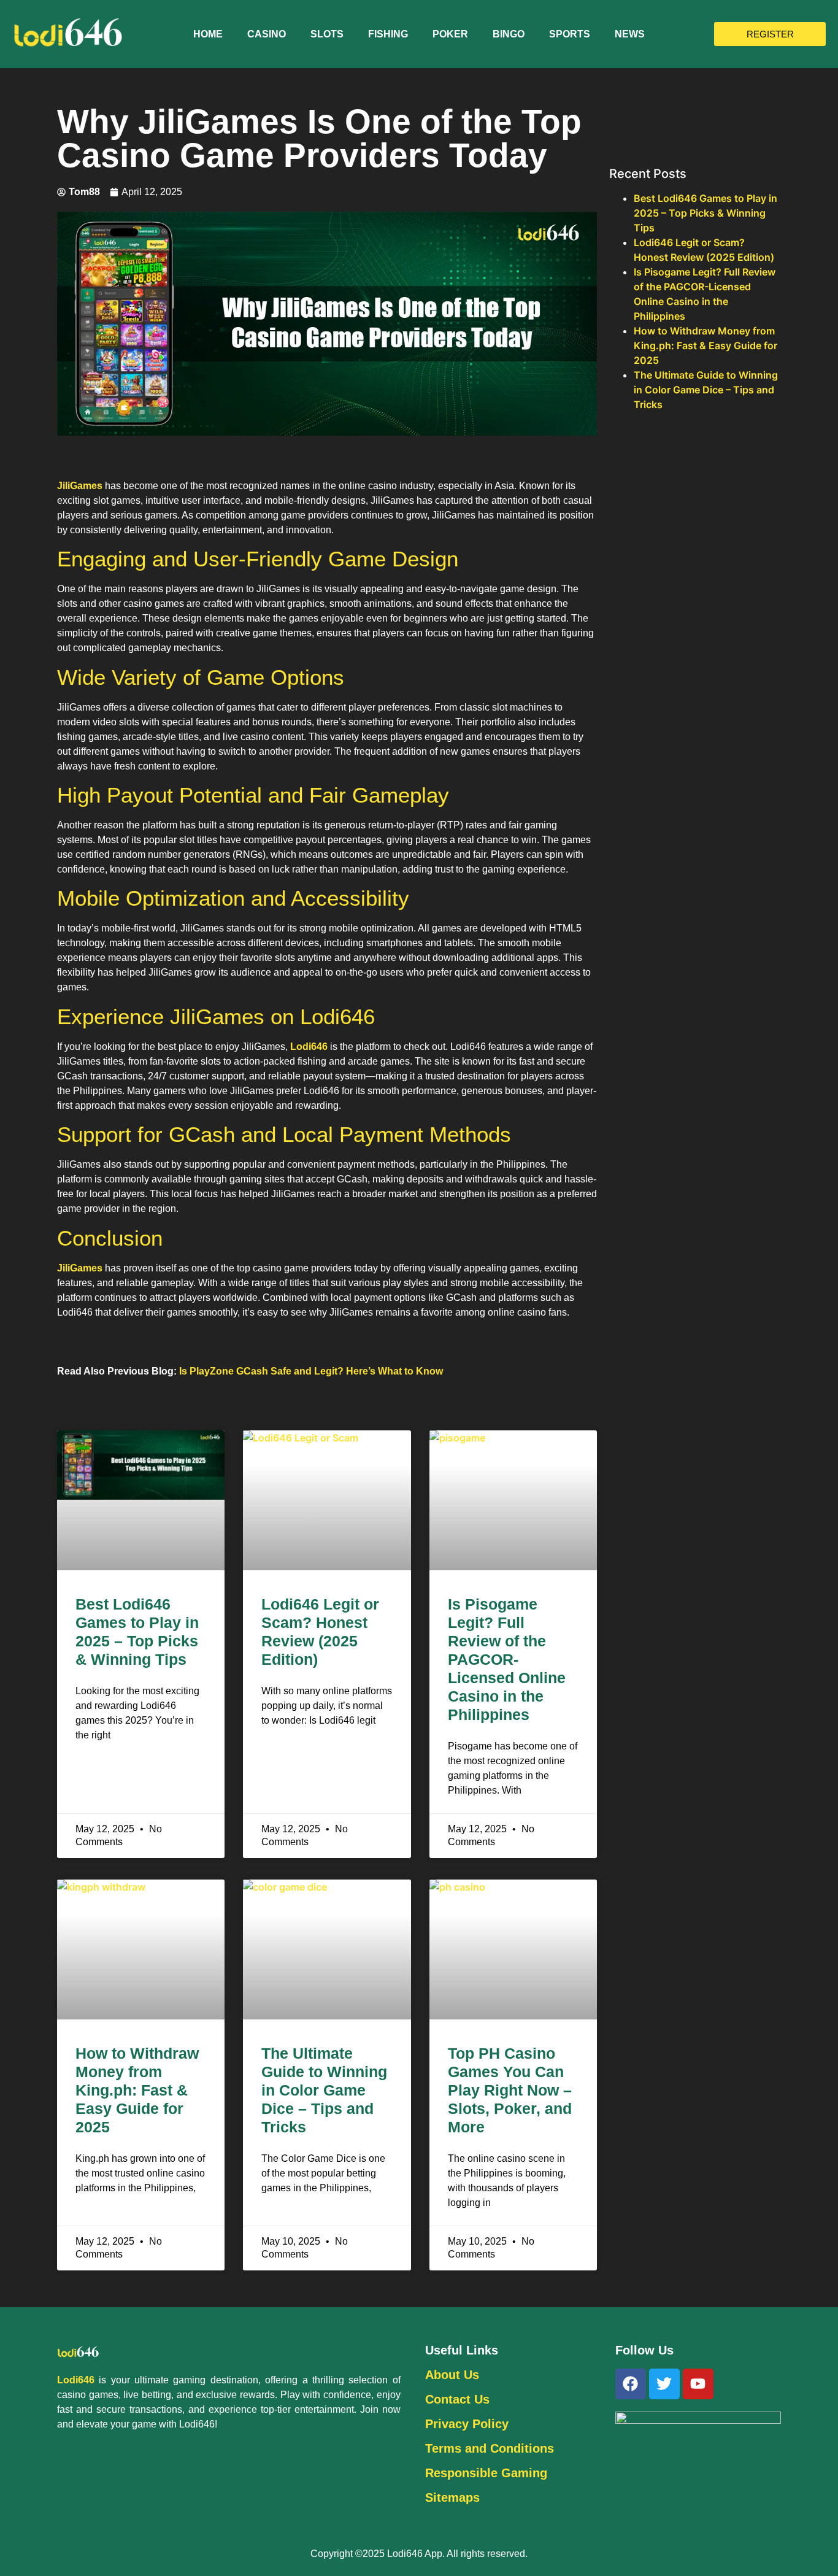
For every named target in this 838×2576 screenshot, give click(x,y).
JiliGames (80, 486)
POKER (450, 34)
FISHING (388, 34)
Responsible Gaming (486, 2473)
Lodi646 (309, 1047)
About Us (452, 2375)
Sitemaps (452, 2497)
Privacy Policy (467, 2424)
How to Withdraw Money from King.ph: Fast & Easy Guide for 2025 (137, 2090)
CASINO (267, 34)
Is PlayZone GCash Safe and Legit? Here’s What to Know (311, 1371)
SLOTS (327, 34)
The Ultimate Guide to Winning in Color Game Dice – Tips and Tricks (324, 2090)
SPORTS (570, 34)
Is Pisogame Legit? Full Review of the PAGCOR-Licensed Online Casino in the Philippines (507, 1659)
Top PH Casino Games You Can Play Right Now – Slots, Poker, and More (510, 2090)
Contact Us (457, 2399)
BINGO (509, 34)
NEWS (630, 34)
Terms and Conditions (490, 2448)
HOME (208, 34)
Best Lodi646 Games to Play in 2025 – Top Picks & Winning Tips (705, 213)
